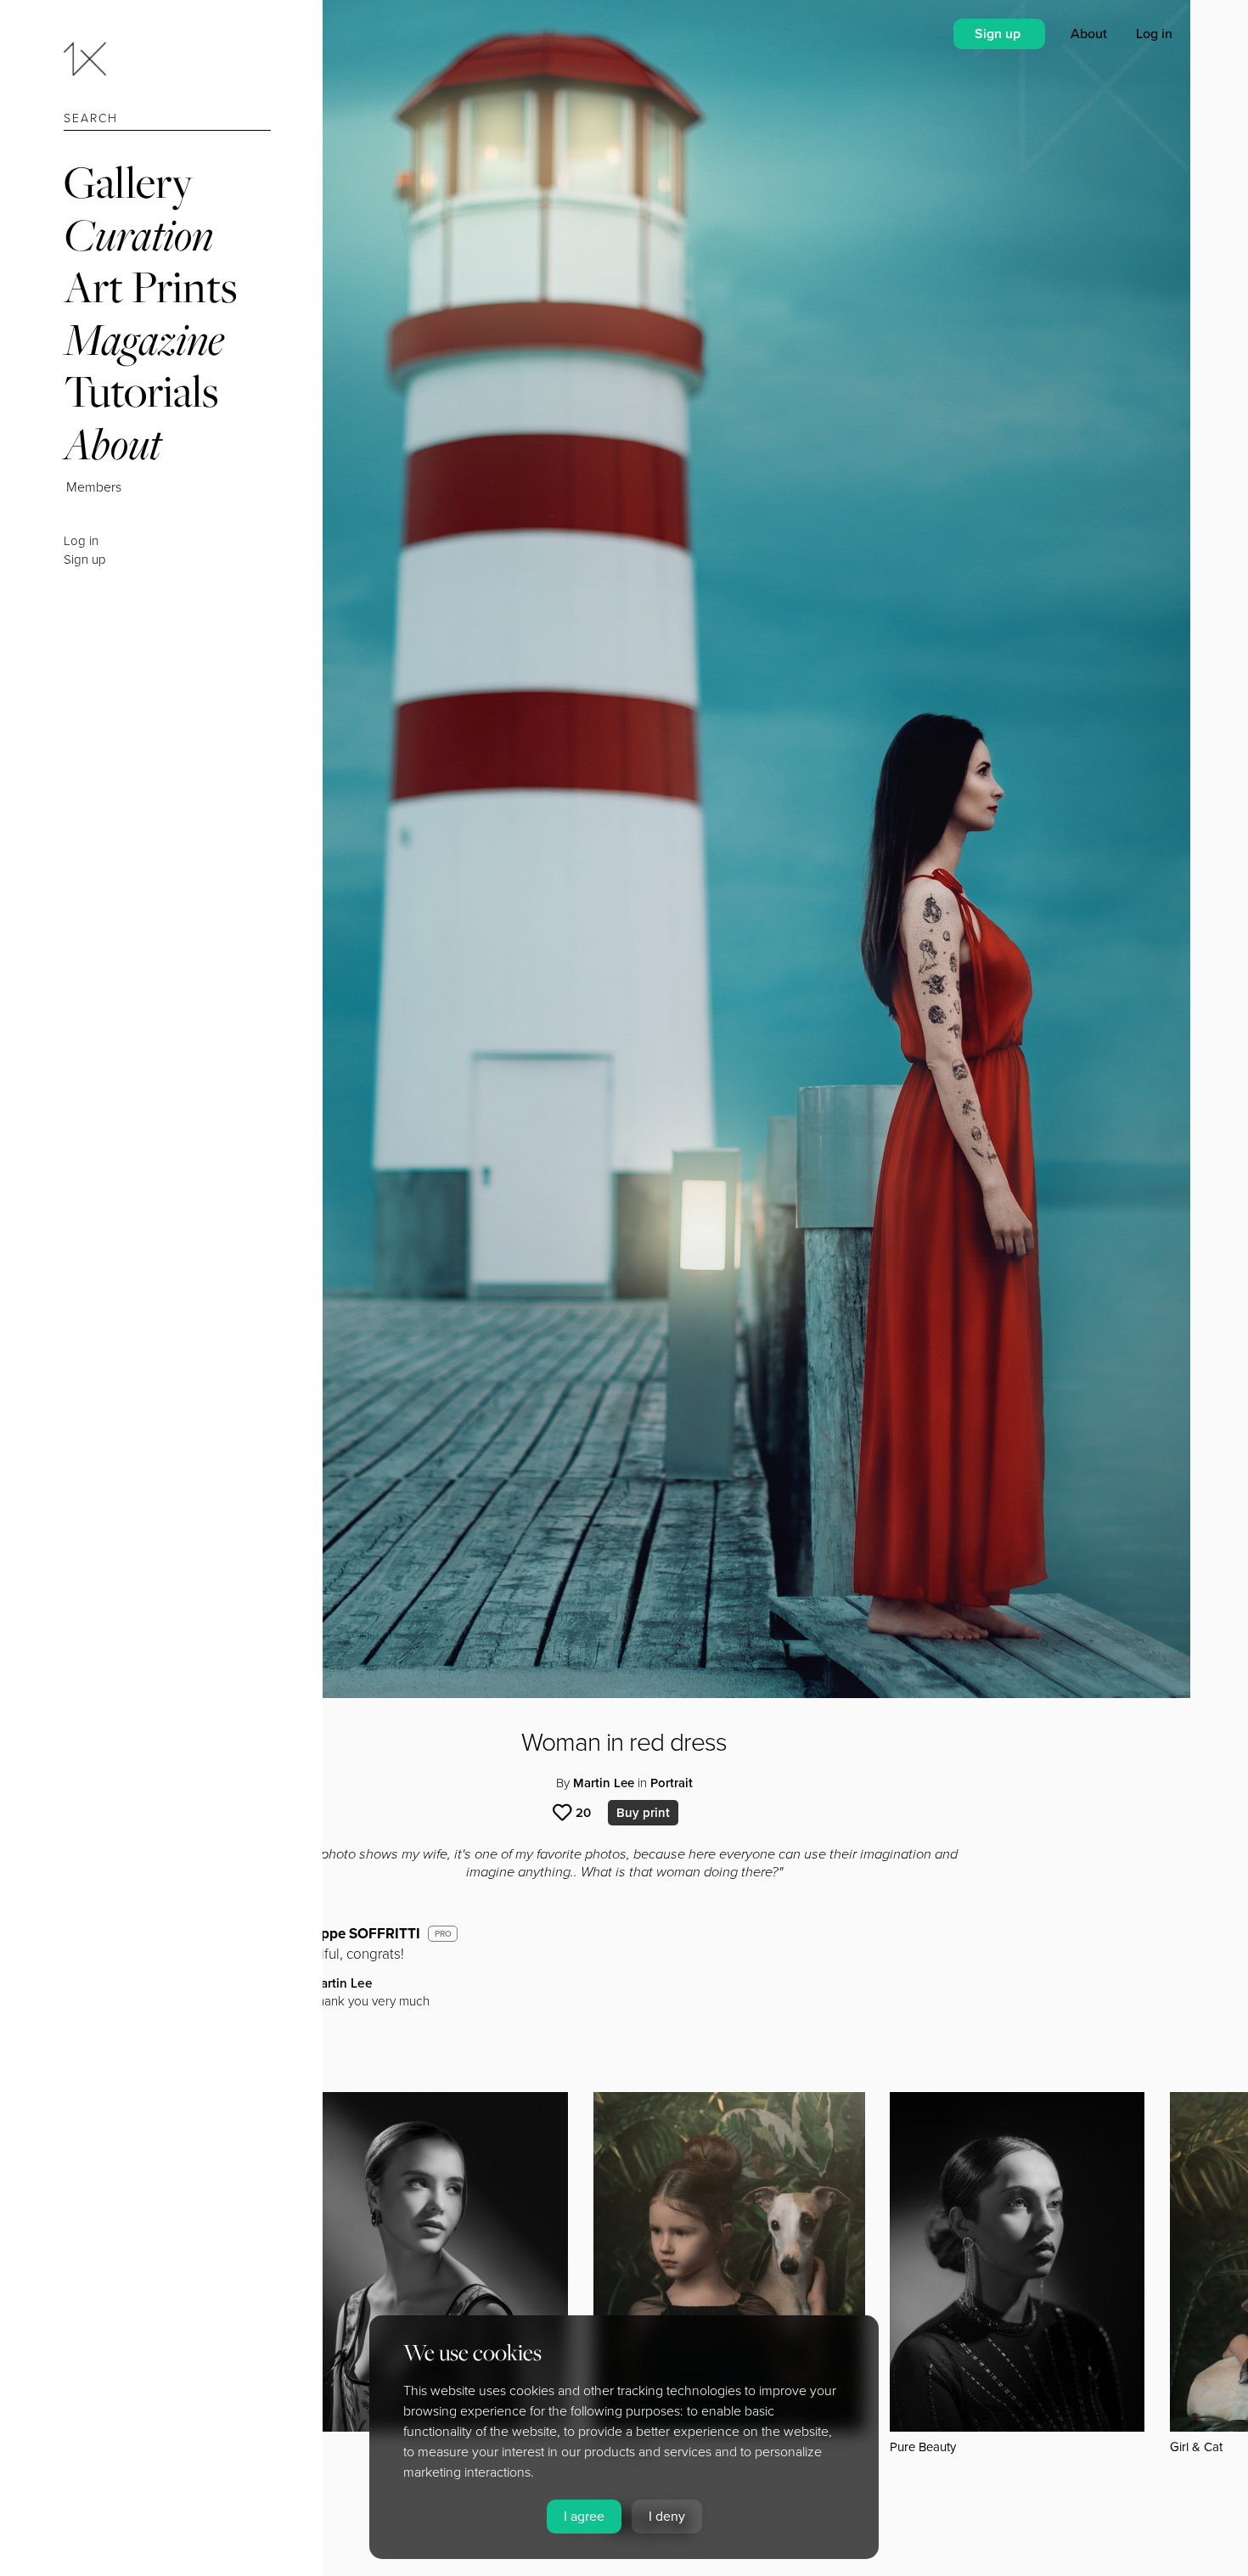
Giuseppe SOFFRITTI (352, 1934)
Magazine (144, 339)
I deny (667, 2517)
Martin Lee (604, 1783)
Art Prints (150, 287)
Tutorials (141, 391)
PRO (443, 1934)
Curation (138, 235)
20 (583, 1813)
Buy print (643, 1813)
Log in (81, 541)
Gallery (128, 182)
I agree (584, 2517)
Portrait (672, 1783)
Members (94, 487)
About (112, 444)
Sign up (85, 560)
